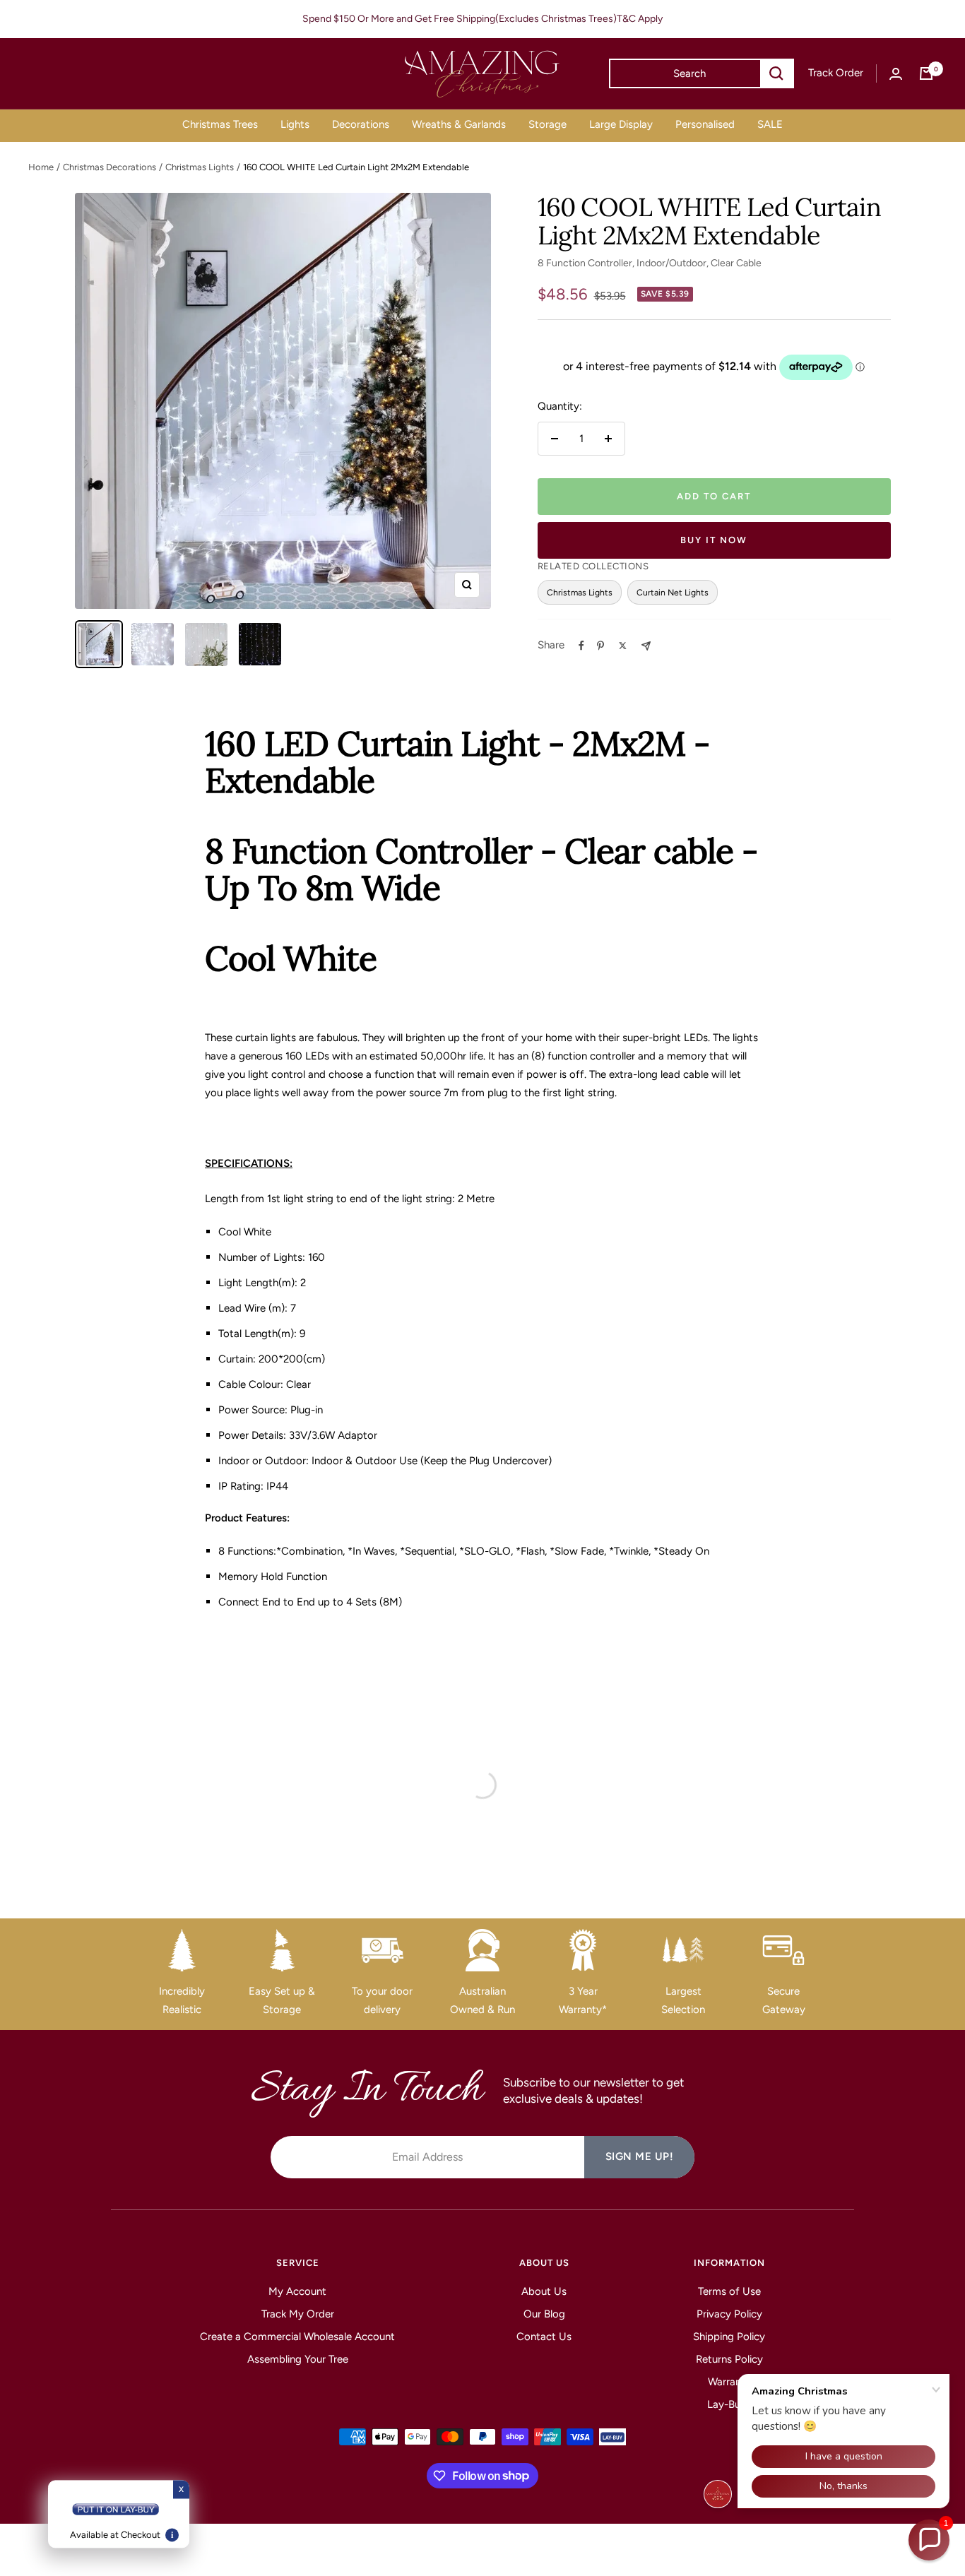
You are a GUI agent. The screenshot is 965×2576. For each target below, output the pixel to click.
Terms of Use (729, 2291)
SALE (770, 124)
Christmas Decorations (109, 167)
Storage (547, 124)
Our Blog (544, 2314)
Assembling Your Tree (298, 2359)
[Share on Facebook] (581, 646)
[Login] (896, 74)
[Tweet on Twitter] (623, 646)
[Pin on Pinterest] (600, 646)
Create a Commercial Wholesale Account (297, 2337)
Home (41, 167)
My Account (297, 2291)
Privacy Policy (729, 2314)
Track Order (836, 73)
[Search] (776, 73)
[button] (929, 2540)
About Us (544, 2291)
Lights (295, 124)
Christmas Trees (220, 124)
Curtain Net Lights (673, 592)
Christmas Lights (200, 167)
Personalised (705, 124)
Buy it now (714, 540)
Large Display (621, 124)
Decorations (361, 124)
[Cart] (926, 73)
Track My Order (298, 2314)
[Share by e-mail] (646, 646)
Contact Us (544, 2337)
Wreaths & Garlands (459, 124)
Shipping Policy (729, 2337)
